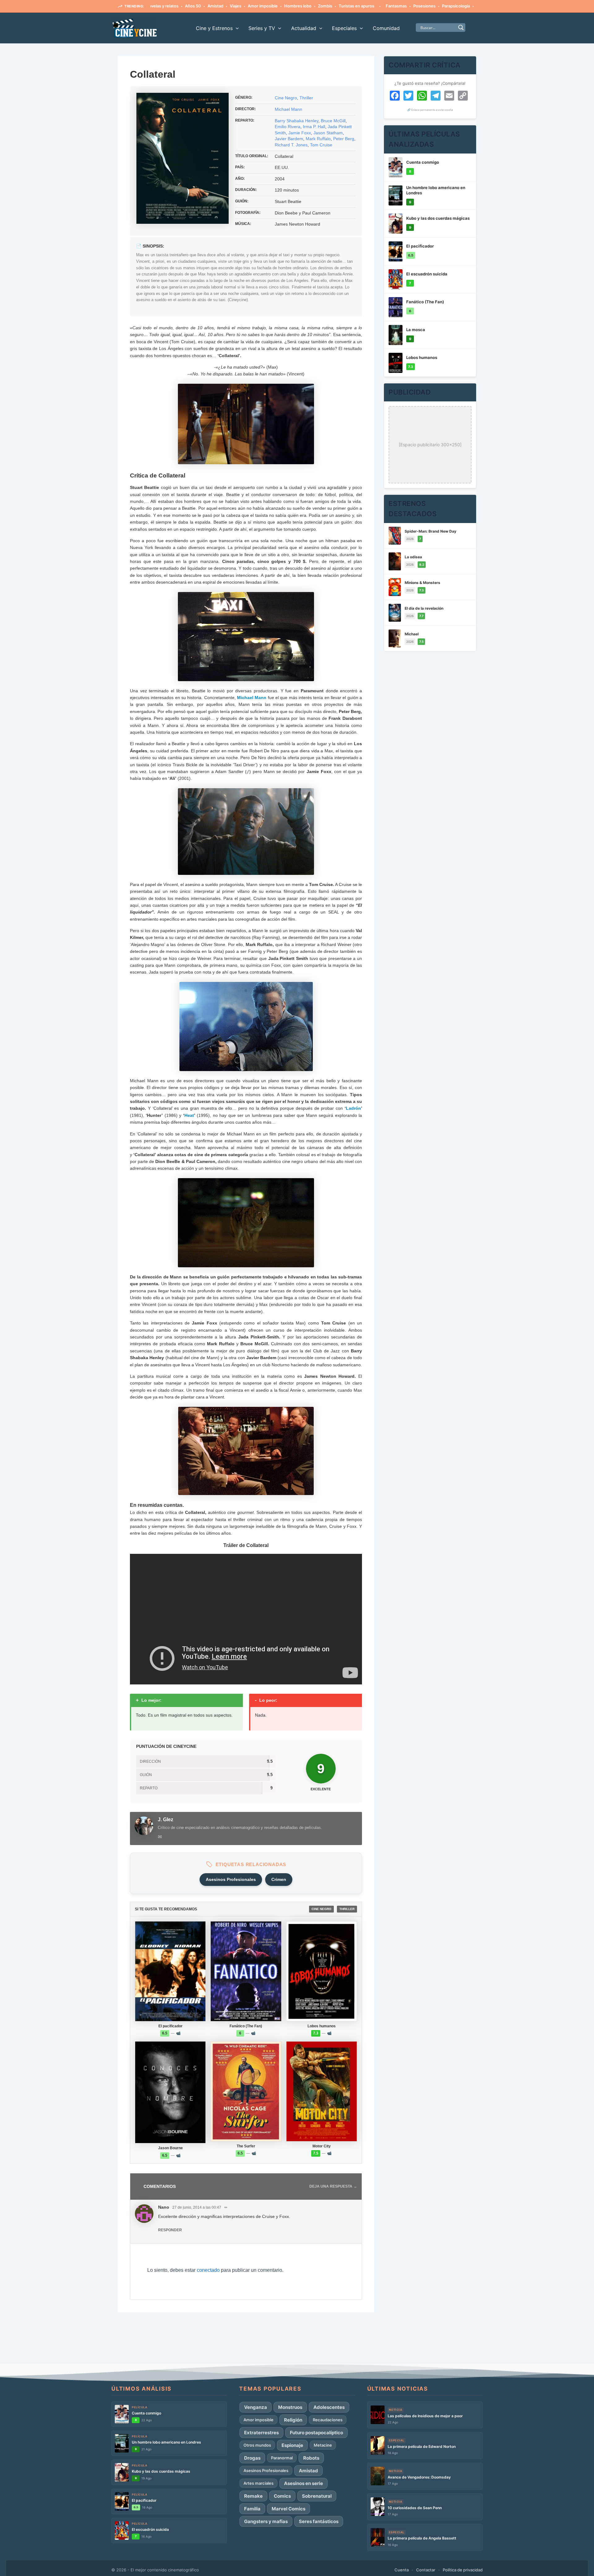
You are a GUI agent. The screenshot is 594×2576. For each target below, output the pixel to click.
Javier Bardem (289, 139)
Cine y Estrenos (214, 28)
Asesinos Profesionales (231, 1879)
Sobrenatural (317, 2496)
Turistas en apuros (302, 6)
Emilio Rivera (288, 127)
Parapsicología (402, 6)
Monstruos (290, 2407)
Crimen (279, 1879)
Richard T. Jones (291, 145)
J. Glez (166, 1820)
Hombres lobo (243, 6)
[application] (236, 28)
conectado (208, 2270)
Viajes (181, 6)
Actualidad (304, 28)
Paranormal (282, 2458)
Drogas (252, 2458)
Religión (293, 2420)
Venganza (256, 2407)
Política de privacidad (463, 2570)
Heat (189, 1115)
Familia (252, 2509)
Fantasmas (342, 6)
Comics (282, 2496)
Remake (253, 2496)
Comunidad (386, 28)
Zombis (271, 6)
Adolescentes (435, 6)
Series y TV (262, 28)
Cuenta (402, 2570)
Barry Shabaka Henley (297, 121)
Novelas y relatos (472, 6)
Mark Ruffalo (318, 139)
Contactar (426, 2570)
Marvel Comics (288, 2509)
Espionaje (292, 2445)
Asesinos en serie (303, 2483)
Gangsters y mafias (266, 2521)
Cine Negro (286, 98)
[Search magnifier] (461, 28)
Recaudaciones (328, 2420)
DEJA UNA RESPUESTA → (333, 2186)
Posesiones (370, 6)
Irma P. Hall (314, 127)
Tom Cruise (321, 145)
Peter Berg (344, 139)
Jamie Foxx (300, 133)
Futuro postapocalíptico (316, 2433)
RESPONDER (170, 2230)
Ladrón (353, 1108)
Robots (311, 2458)
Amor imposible (208, 6)
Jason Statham (328, 133)
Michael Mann (288, 109)
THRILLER (347, 1909)
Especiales (344, 28)
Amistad (161, 6)
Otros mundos (257, 2445)
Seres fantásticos (319, 2521)
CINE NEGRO (321, 1909)
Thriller (306, 98)
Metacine (323, 2445)
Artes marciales (258, 2483)
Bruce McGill (333, 121)
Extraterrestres (261, 2433)
